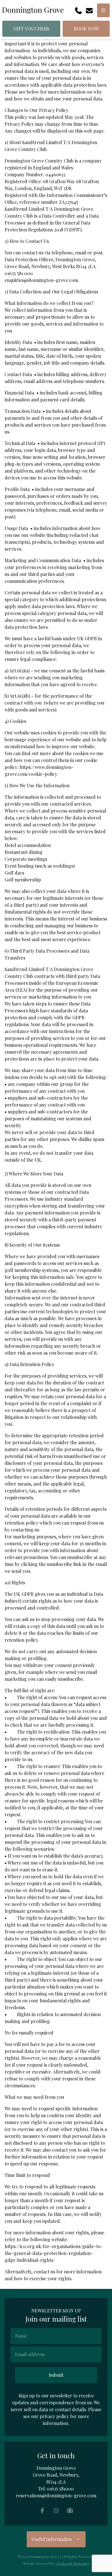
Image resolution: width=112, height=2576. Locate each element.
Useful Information (53, 2539)
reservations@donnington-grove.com (56, 2495)
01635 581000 (60, 2489)
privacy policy (54, 2416)
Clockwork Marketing (73, 2563)
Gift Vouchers (31, 29)
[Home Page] (33, 10)
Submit (56, 2375)
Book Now (86, 29)
